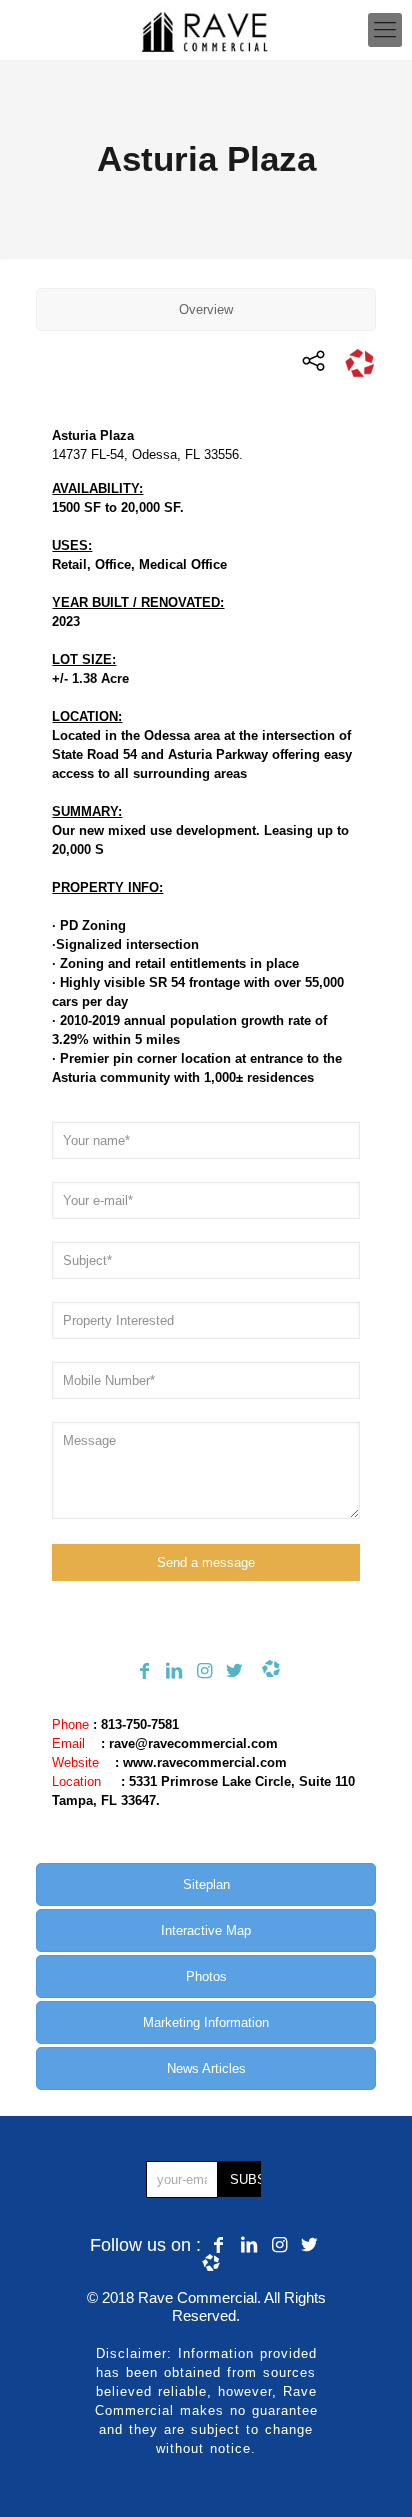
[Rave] (206, 30)
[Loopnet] (266, 1671)
